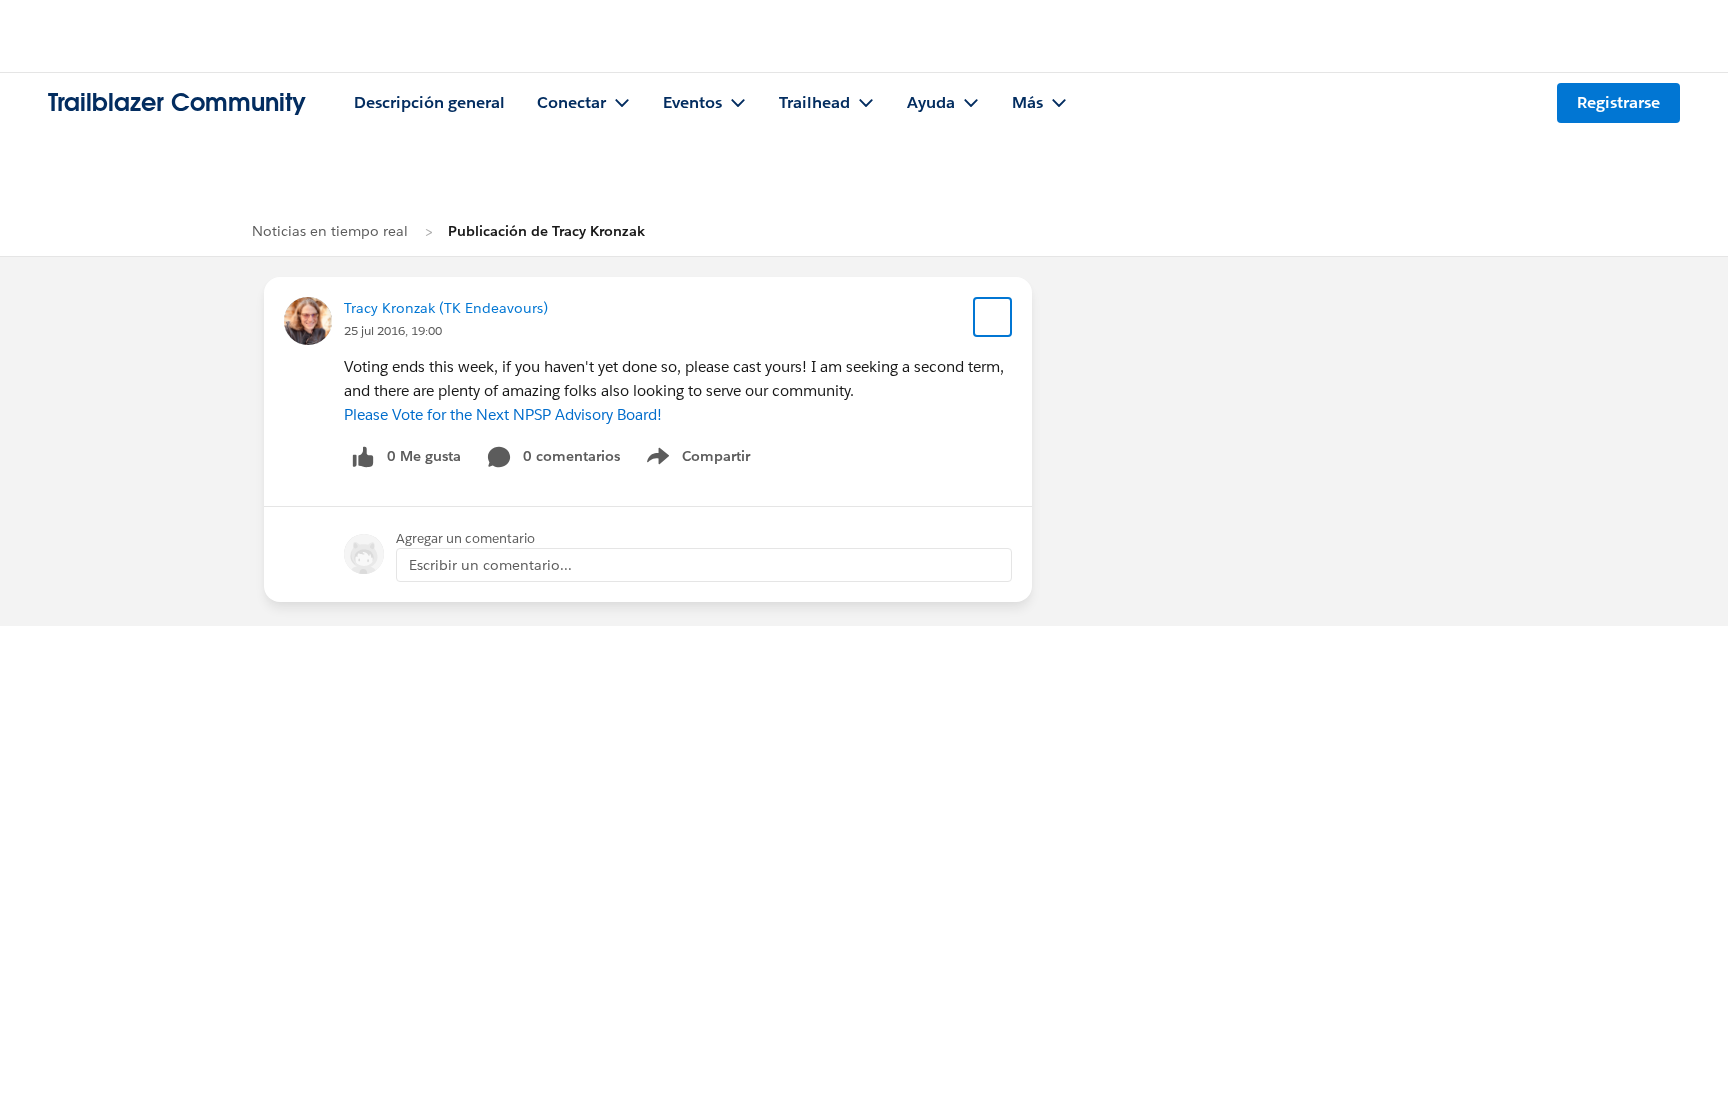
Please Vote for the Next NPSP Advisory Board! (503, 414)
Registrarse (1618, 102)
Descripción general (429, 102)
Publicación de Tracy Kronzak (546, 231)
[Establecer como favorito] (993, 317)
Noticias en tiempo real (330, 231)
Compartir (710, 460)
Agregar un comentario (465, 538)
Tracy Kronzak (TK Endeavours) (446, 308)
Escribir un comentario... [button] (490, 565)
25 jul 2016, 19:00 (393, 330)
